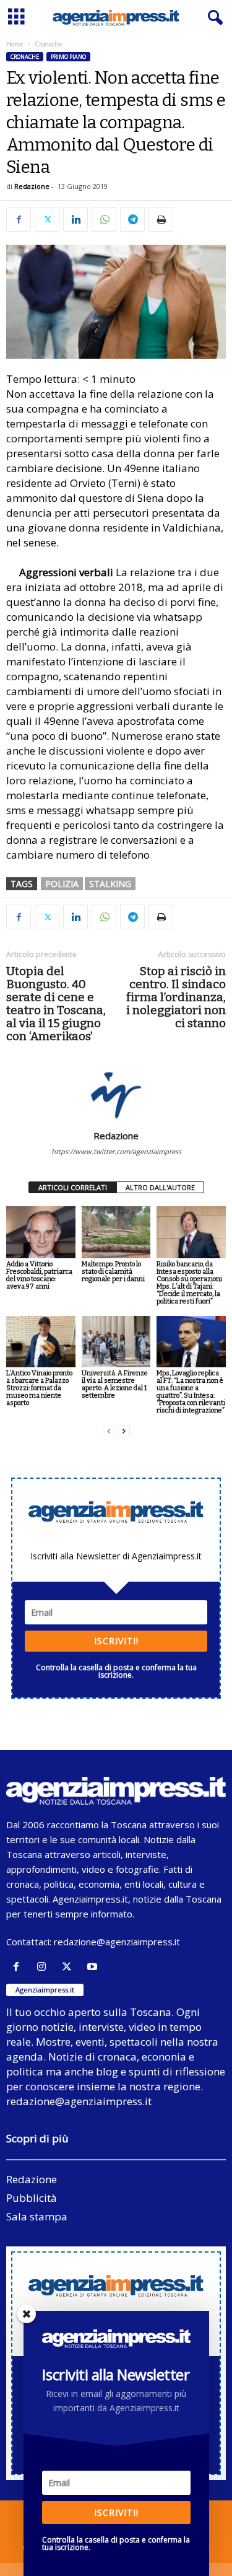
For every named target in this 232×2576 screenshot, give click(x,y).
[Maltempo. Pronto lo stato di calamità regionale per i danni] (116, 1232)
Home (15, 44)
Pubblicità (32, 2198)
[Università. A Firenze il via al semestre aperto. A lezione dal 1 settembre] (116, 1342)
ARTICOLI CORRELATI (73, 1187)
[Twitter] (47, 219)
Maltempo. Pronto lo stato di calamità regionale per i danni (113, 1272)
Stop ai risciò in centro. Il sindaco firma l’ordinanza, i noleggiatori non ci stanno (176, 997)
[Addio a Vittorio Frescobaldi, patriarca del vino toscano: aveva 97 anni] (41, 1232)
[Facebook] (19, 219)
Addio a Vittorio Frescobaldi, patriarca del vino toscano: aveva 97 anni (39, 1275)
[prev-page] (109, 1431)
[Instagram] (44, 1967)
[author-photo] (116, 1094)
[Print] (161, 219)
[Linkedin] (75, 219)
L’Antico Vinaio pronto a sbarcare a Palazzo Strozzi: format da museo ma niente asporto (39, 1388)
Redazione (32, 186)
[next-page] (124, 1431)
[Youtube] (94, 1967)
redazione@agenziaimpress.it (117, 1942)
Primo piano (68, 57)
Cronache (25, 57)
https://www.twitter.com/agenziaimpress (116, 1151)
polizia (62, 884)
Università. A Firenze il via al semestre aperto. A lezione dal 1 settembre (115, 1384)
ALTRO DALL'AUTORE (160, 1187)
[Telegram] (132, 219)
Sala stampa (37, 2216)
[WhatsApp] (104, 219)
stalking (110, 884)
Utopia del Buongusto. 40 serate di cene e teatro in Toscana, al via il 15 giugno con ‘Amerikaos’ (56, 1004)
